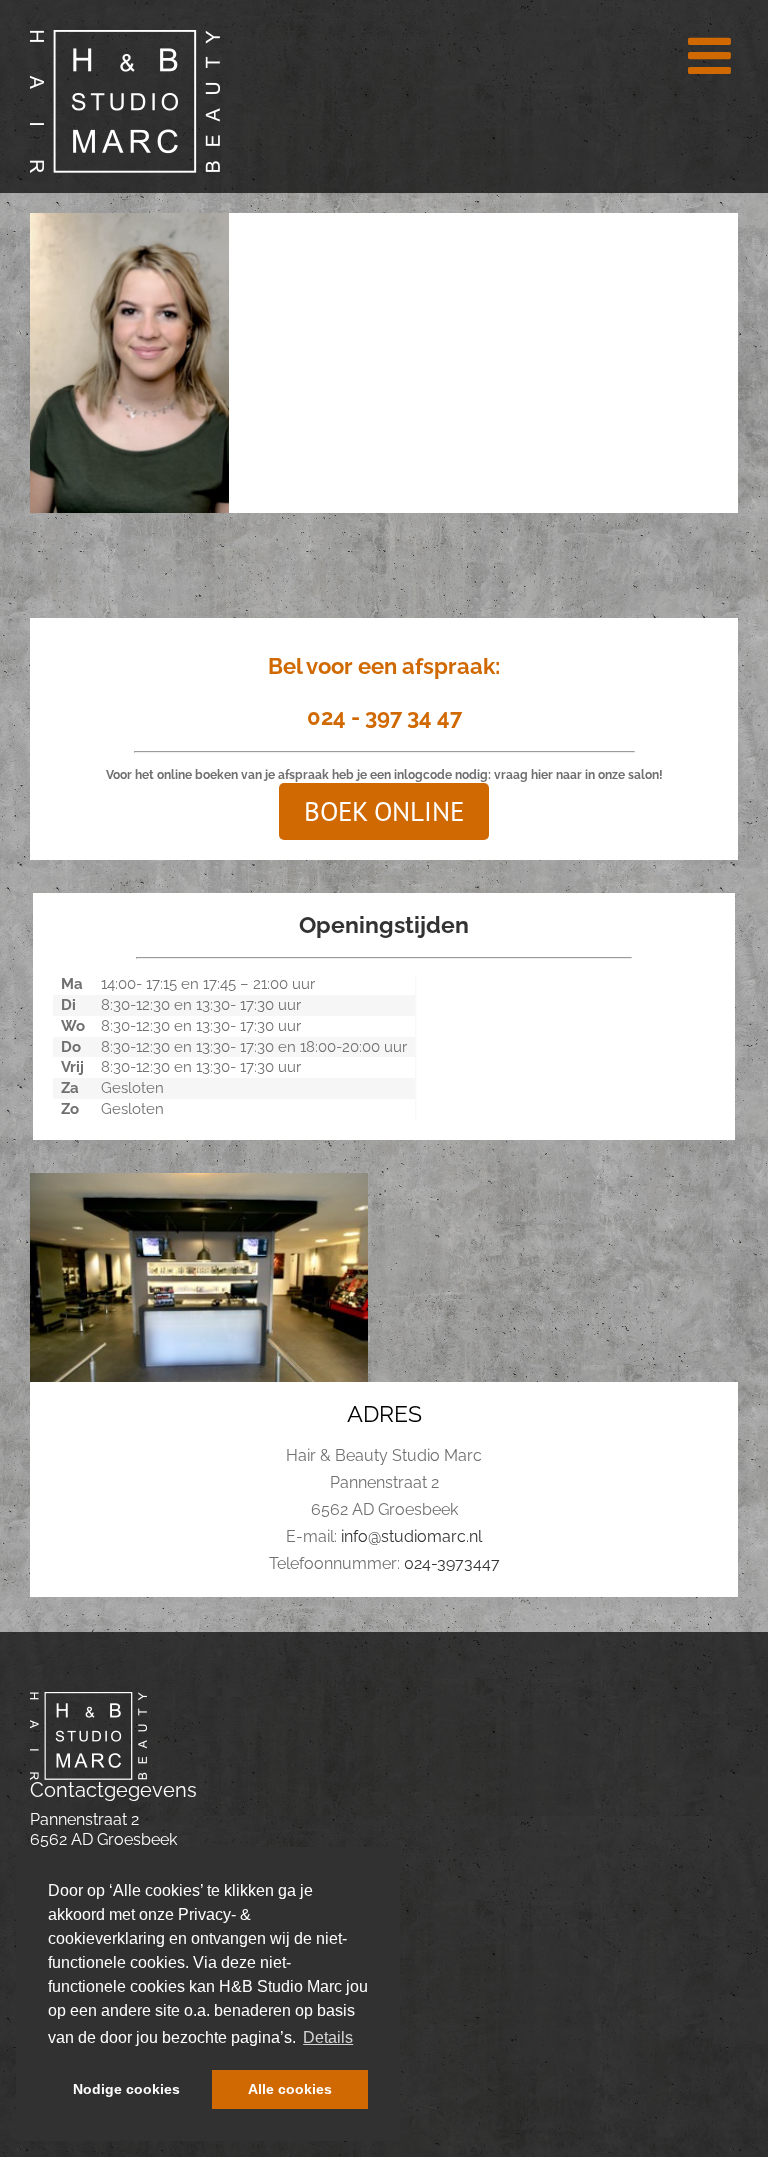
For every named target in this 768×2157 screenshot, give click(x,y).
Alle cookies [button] (290, 2089)
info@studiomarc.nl (411, 1536)
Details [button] (328, 2037)
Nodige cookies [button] (126, 2089)
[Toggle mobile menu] (713, 55)
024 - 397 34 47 (384, 717)
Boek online (384, 811)
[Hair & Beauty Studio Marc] (88, 1699)
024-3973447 (452, 1563)
